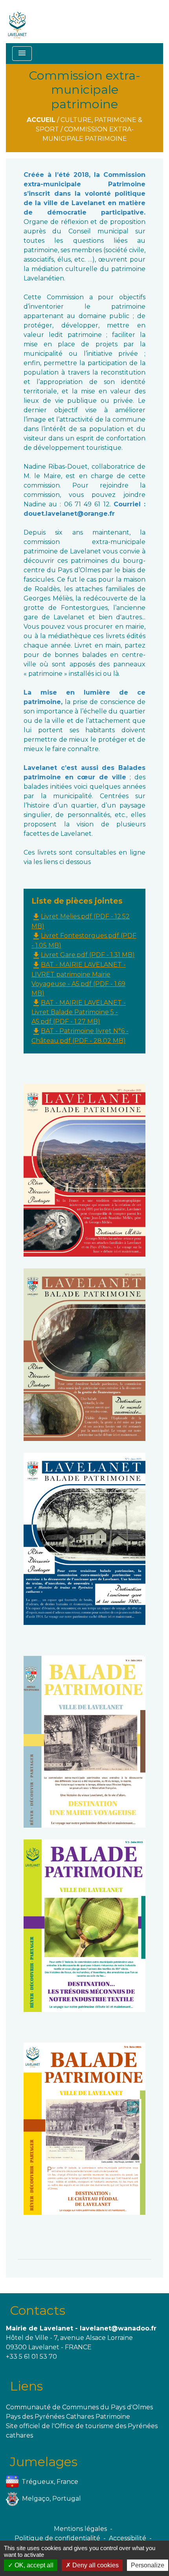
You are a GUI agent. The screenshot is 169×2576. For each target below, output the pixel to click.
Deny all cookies (95, 2565)
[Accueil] (17, 22)
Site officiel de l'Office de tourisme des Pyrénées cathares (82, 2431)
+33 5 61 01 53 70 (31, 2357)
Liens (26, 2386)
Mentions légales (80, 2529)
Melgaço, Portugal (51, 2499)
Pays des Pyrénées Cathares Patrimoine (68, 2417)
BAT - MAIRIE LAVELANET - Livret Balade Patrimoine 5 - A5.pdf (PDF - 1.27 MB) (79, 1012)
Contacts (38, 2310)
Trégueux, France (50, 2482)
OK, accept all (33, 2565)
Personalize (148, 2565)
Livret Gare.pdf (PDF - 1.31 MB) (83, 955)
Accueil (41, 120)
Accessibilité (128, 2538)
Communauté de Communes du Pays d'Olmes (79, 2407)
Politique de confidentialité (57, 2538)
